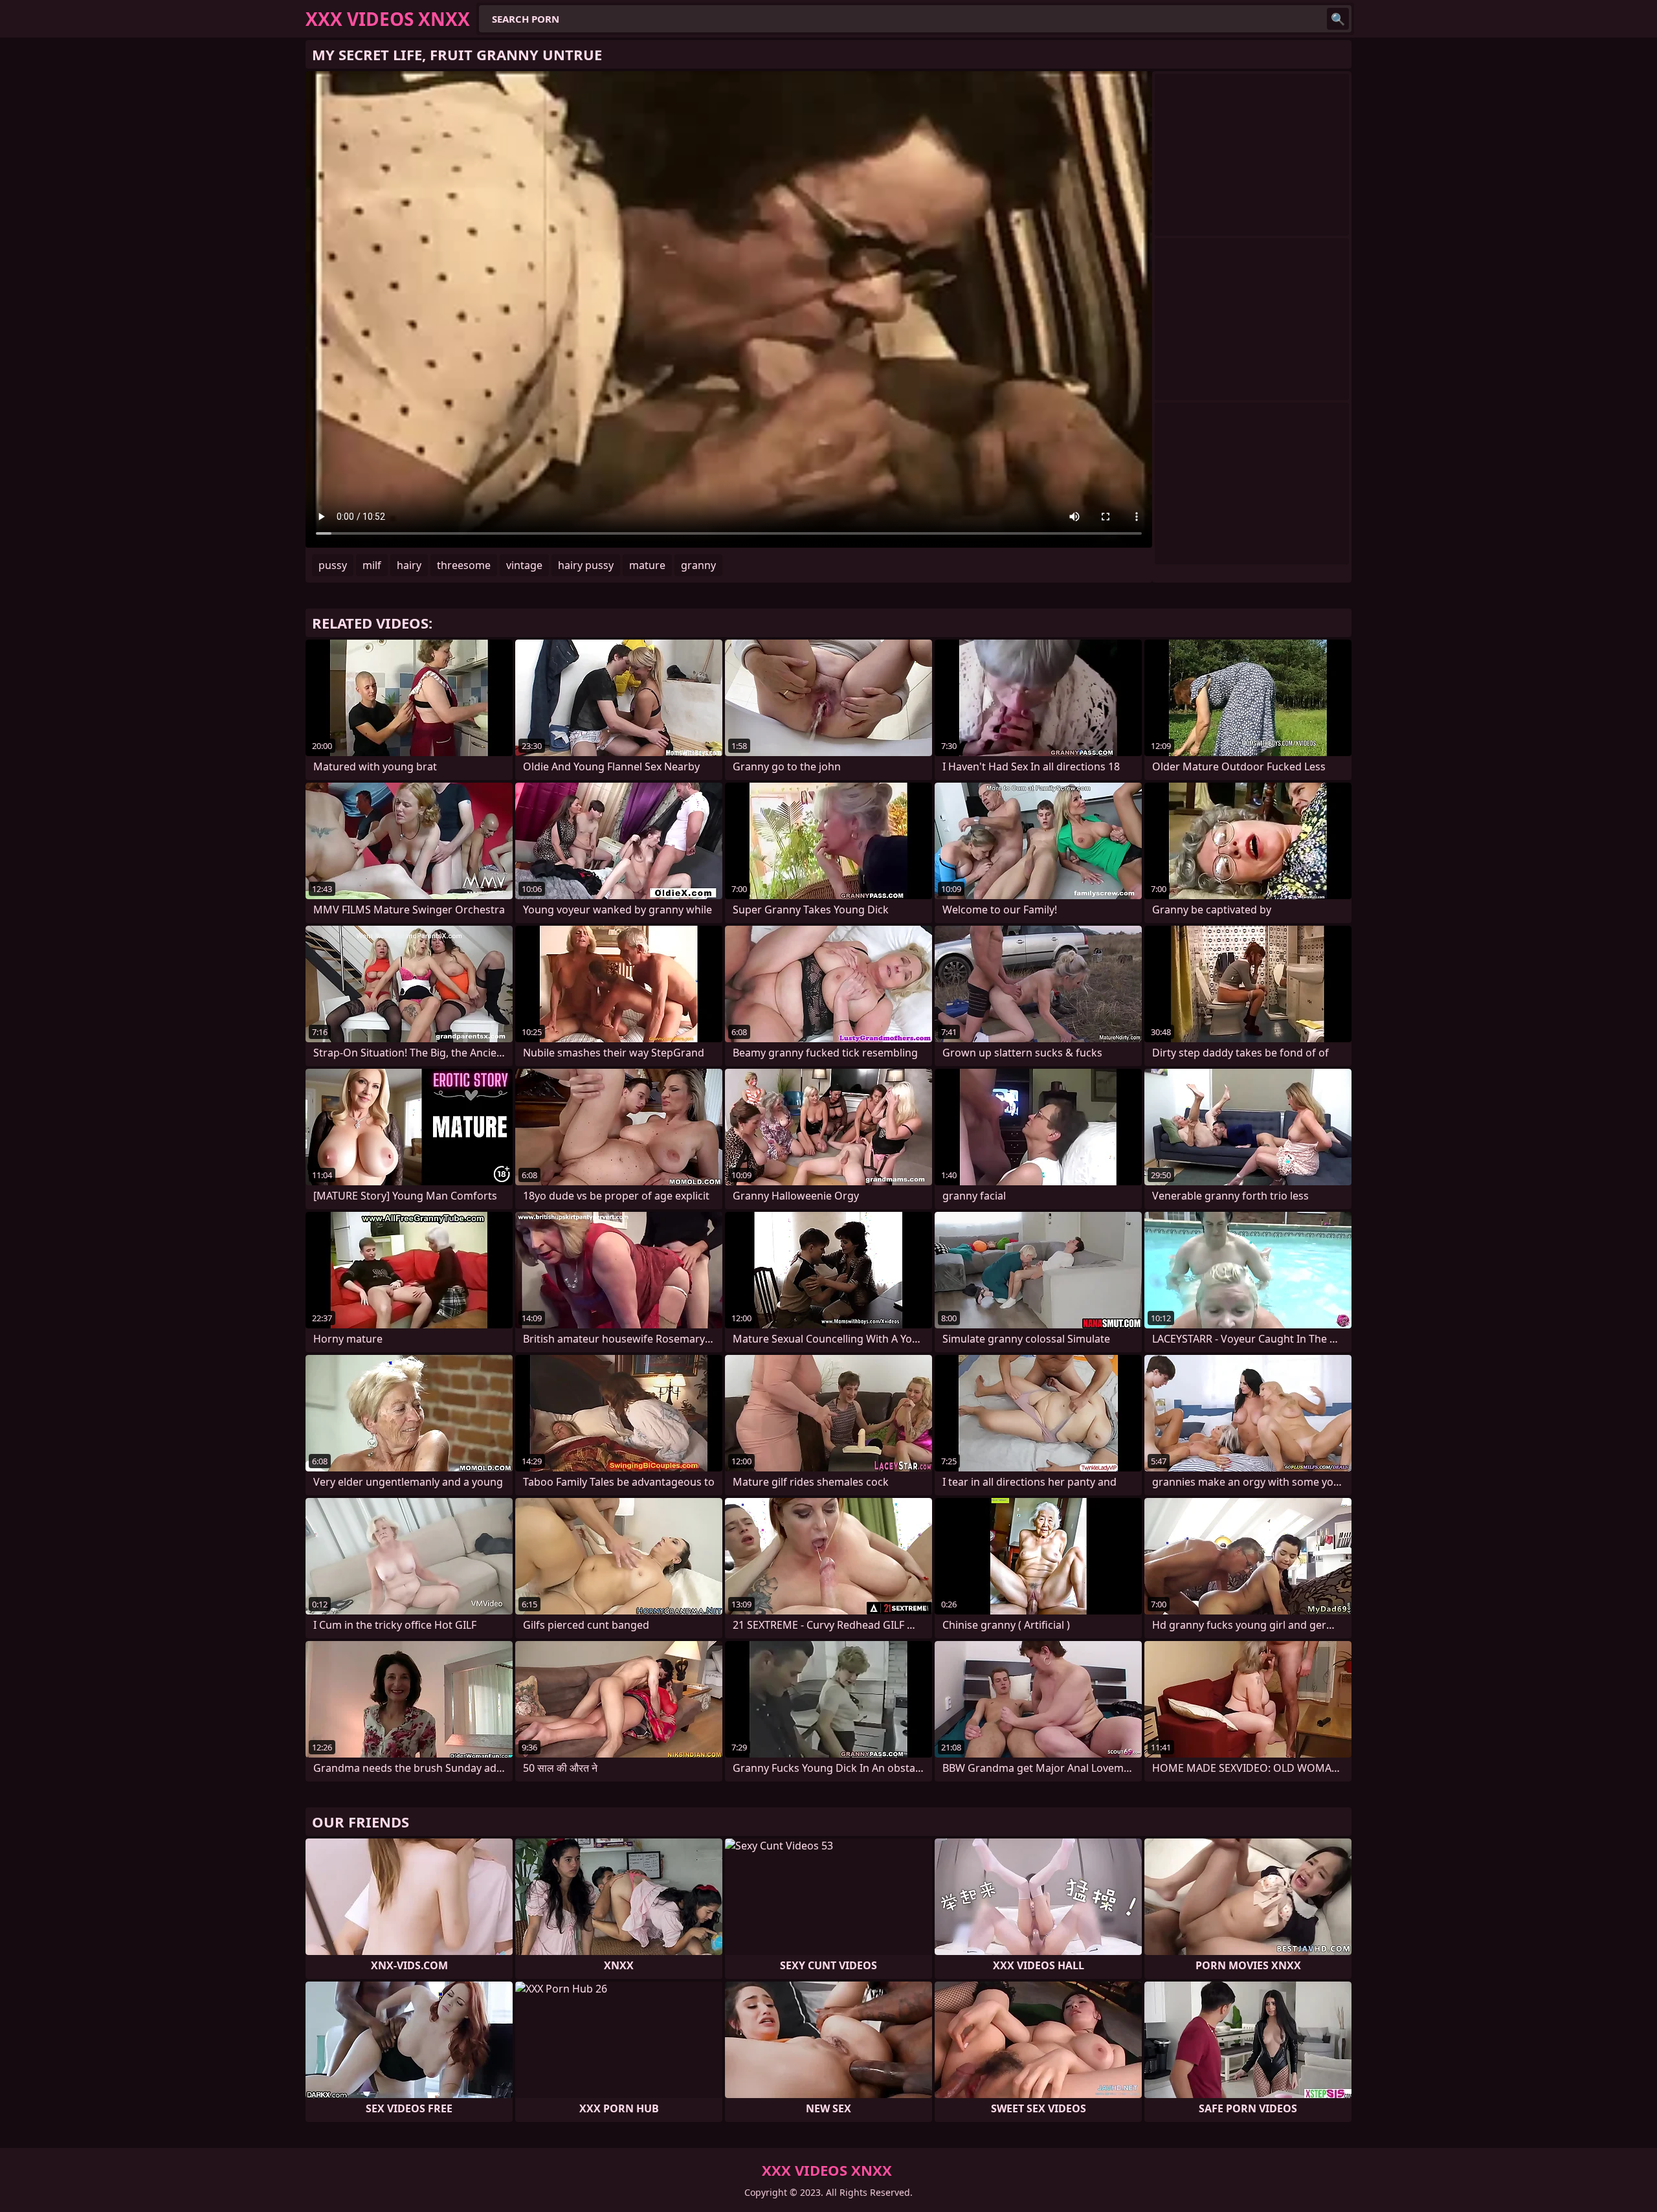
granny (698, 565)
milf (372, 565)
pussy (333, 565)
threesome (464, 565)
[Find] (1338, 19)
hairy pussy (586, 565)
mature (647, 565)
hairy (409, 565)
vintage (524, 565)
